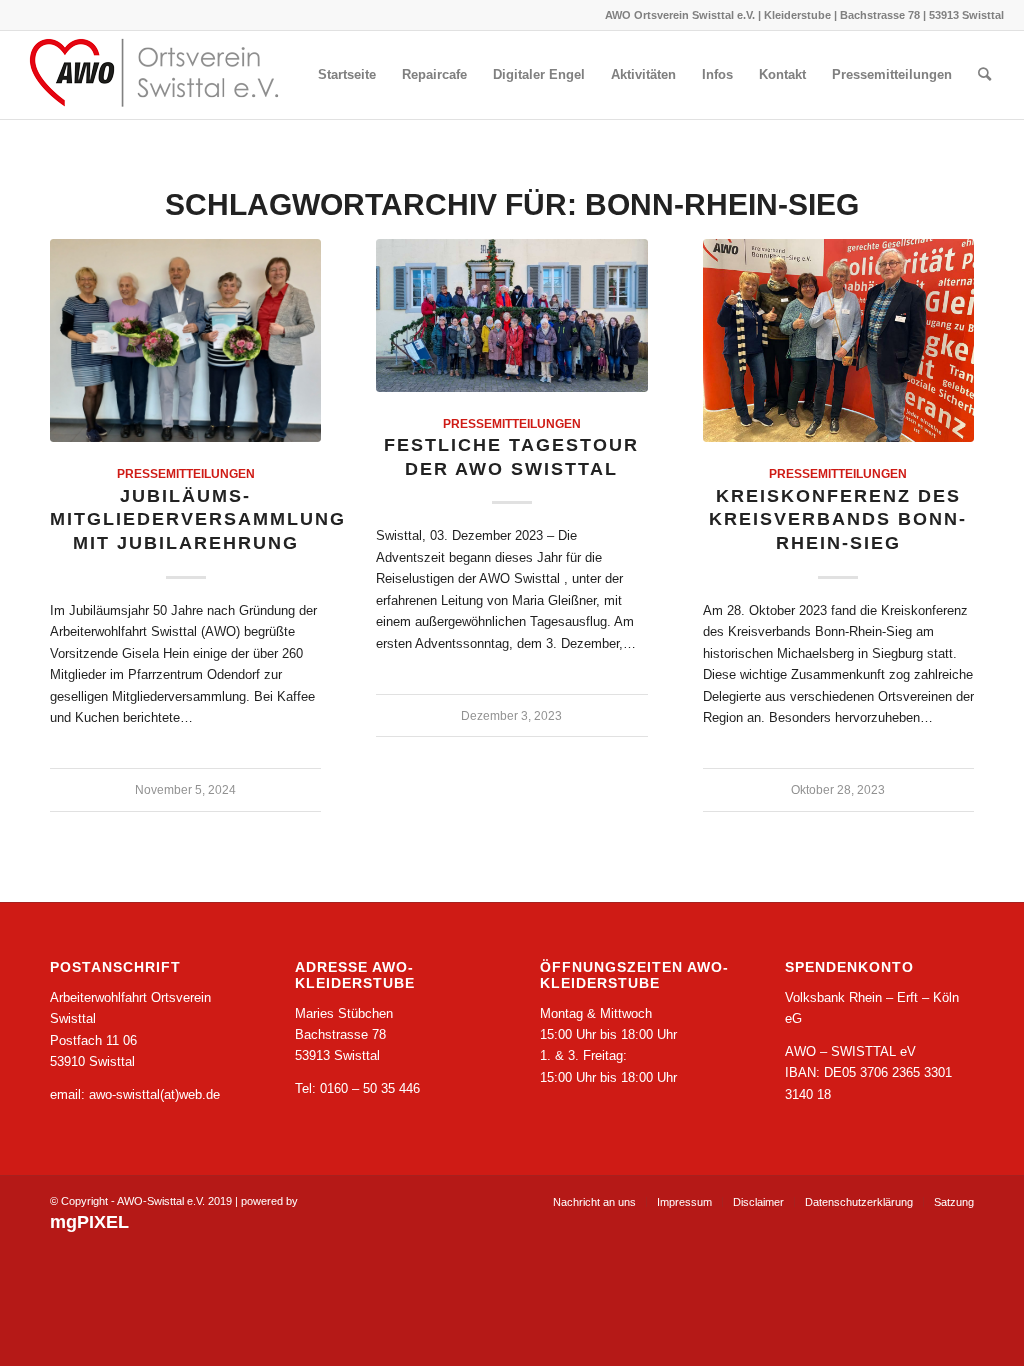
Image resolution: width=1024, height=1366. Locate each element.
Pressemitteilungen (186, 473)
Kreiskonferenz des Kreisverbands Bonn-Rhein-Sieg (838, 519)
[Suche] (984, 75)
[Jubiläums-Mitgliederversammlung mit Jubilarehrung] (185, 340)
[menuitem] (347, 75)
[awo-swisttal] (170, 75)
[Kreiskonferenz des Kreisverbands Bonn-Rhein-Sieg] (838, 340)
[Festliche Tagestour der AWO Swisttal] (511, 315)
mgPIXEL (89, 1222)
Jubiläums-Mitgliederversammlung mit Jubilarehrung (198, 519)
